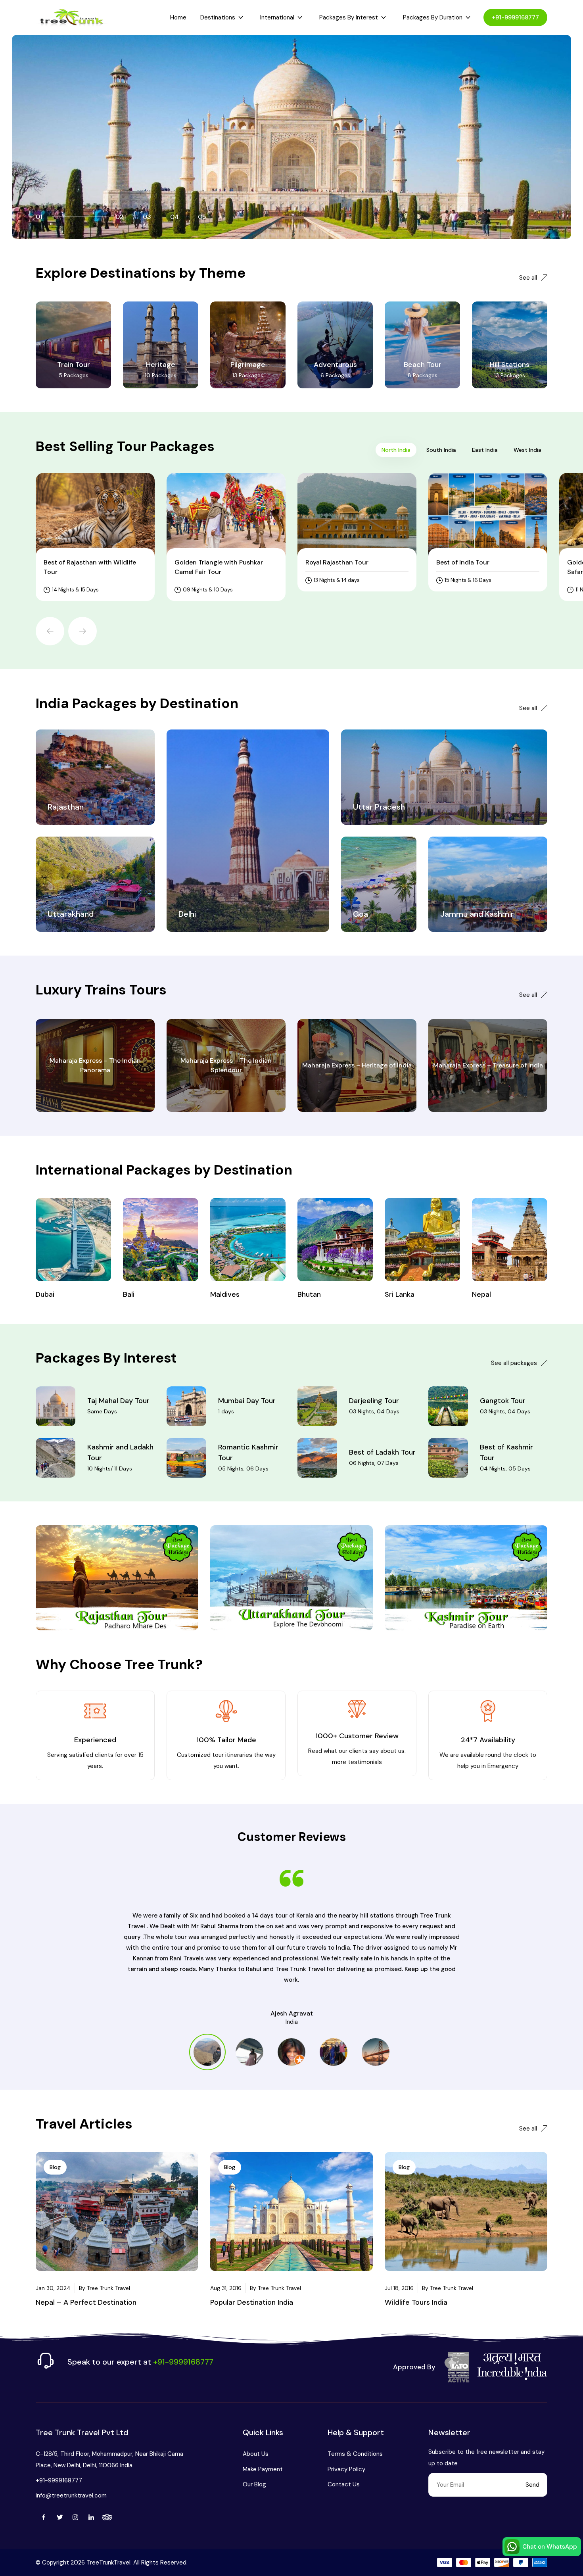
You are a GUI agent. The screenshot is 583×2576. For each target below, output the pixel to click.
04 (175, 217)
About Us (256, 2454)
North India (396, 450)
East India (485, 450)
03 (147, 217)
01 (39, 217)
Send (532, 2485)
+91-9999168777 (515, 17)
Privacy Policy (346, 2469)
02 (120, 217)
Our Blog (254, 2484)
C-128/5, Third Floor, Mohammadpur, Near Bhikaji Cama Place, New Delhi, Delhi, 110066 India (109, 2459)
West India (527, 450)
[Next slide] (82, 631)
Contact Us (344, 2484)
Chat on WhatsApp (550, 2547)
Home (178, 17)
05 (202, 217)
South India (441, 450)
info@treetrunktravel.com (71, 2495)
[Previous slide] (50, 631)
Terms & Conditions (355, 2454)
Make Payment (263, 2469)
